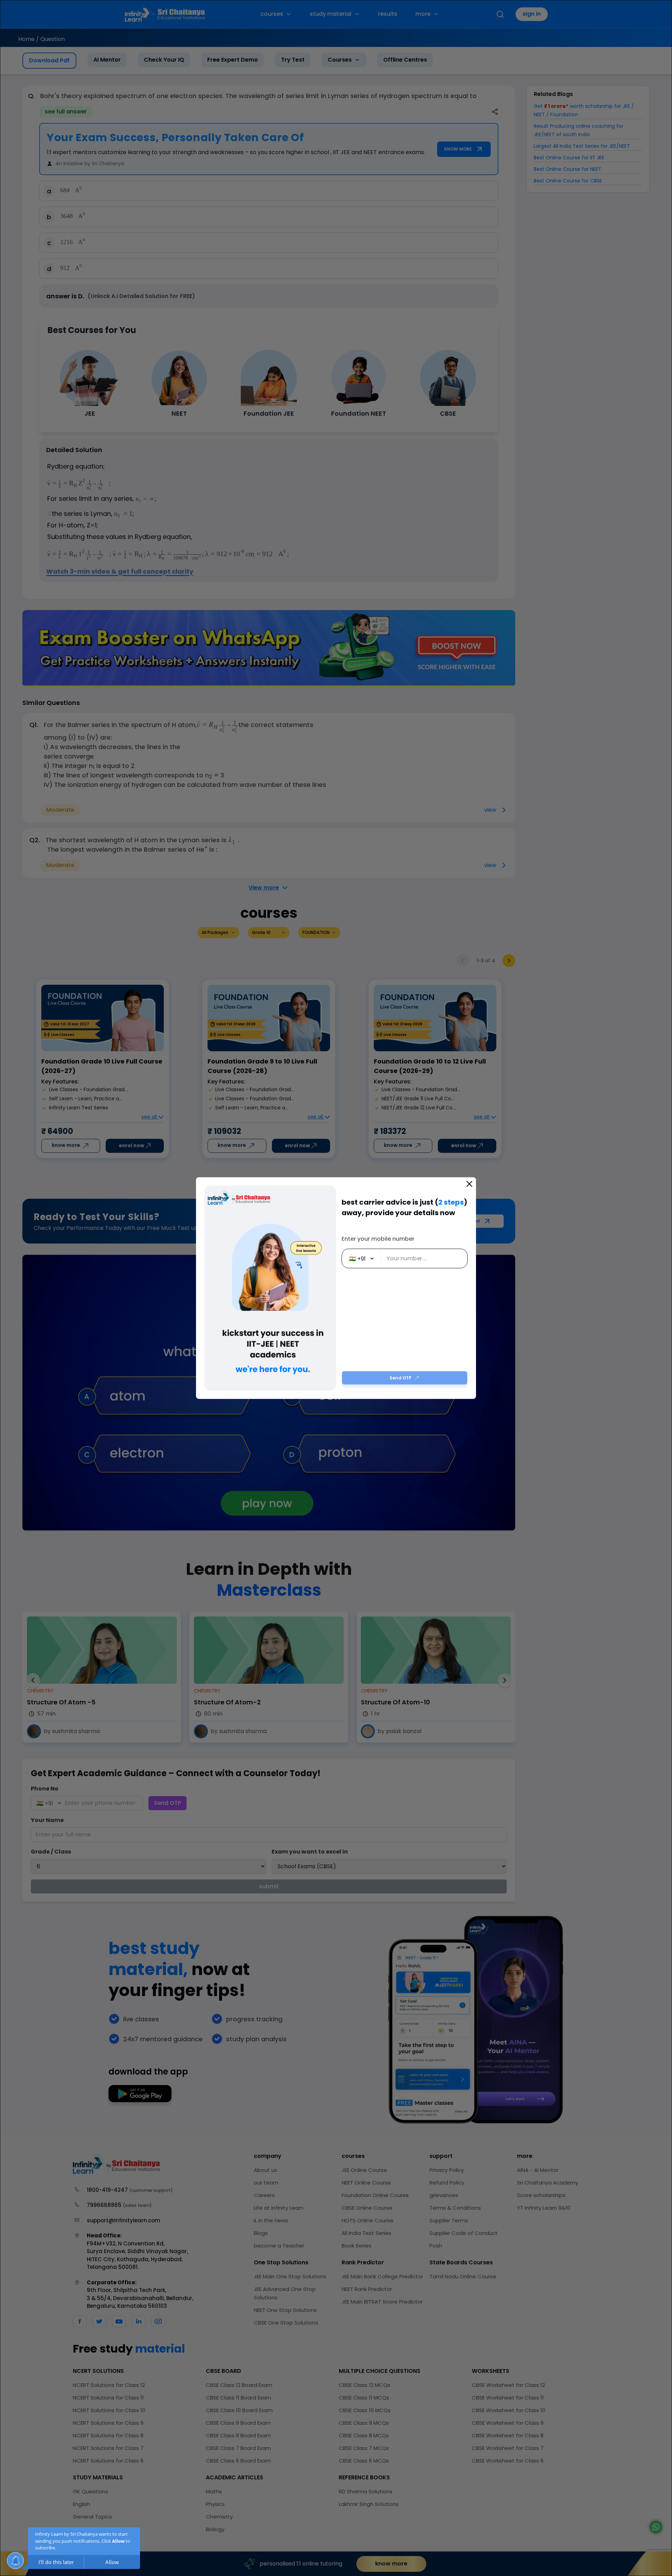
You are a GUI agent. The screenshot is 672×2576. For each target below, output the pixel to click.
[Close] (469, 1184)
